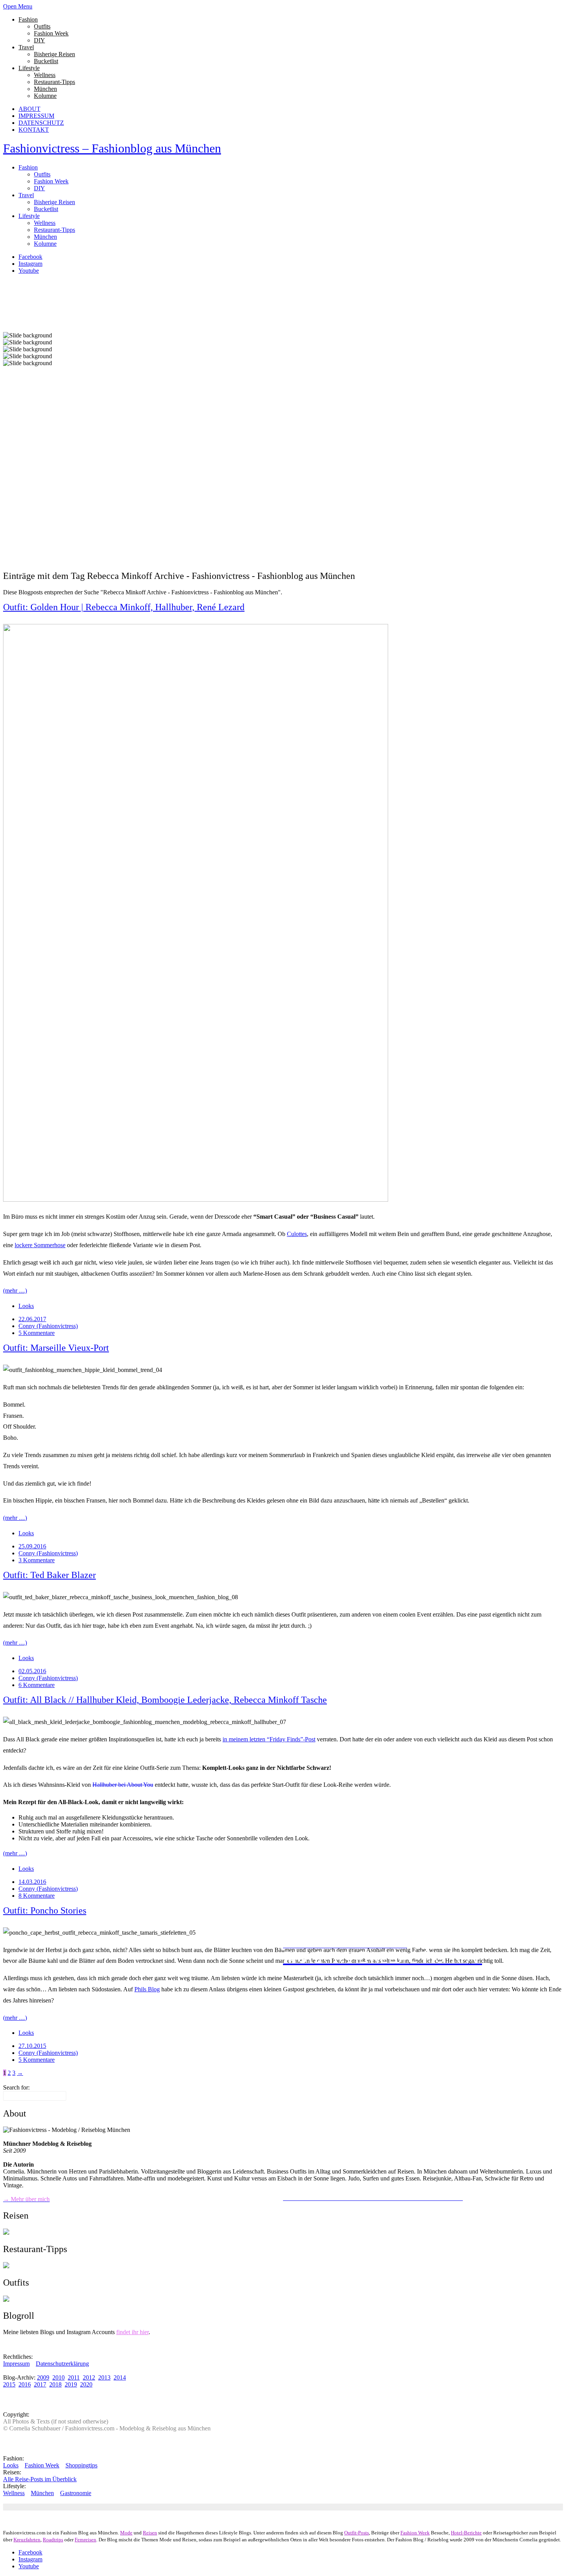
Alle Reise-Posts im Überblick (40, 2479)
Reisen (150, 2533)
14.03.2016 (32, 1882)
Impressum (16, 2364)
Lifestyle (29, 68)
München (45, 89)
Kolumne (45, 96)
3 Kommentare (37, 1560)
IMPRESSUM (36, 116)
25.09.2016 (32, 1546)
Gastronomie (76, 2493)
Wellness (45, 75)
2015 (9, 2384)
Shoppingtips (81, 2465)
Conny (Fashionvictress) (48, 1326)
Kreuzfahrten (27, 2540)
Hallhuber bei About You (123, 1785)
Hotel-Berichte (466, 2533)
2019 (71, 2384)
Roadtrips (53, 2540)
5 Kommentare (37, 1333)
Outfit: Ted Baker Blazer (49, 1575)
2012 (89, 2377)
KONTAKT (34, 130)
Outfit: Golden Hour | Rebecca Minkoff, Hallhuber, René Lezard (124, 607)
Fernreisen (85, 2540)
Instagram (30, 264)
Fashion (28, 19)
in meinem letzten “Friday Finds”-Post (269, 1739)
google (102, 2507)
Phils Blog (147, 1989)
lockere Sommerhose (40, 1245)
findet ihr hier (132, 2332)
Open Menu (18, 6)
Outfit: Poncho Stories (45, 1910)
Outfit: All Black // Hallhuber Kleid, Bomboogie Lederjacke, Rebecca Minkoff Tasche (165, 1700)
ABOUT (29, 109)
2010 (59, 2377)
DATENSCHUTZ (41, 123)
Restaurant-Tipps (54, 82)
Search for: (16, 2087)
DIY (39, 40)
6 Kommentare (37, 1685)
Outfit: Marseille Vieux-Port (56, 1348)
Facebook (30, 257)
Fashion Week (51, 33)
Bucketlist (46, 61)
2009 (43, 2377)
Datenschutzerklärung (62, 2364)
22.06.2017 (32, 1319)
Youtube (29, 271)
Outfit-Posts (357, 2533)
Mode (126, 2533)
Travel (26, 47)
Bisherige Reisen (54, 54)
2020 (86, 2384)
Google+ (122, 2507)
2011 (74, 2377)
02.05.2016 (32, 1671)
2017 (40, 2384)
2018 (55, 2384)
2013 (104, 2377)
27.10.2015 (32, 2046)
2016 (25, 2384)
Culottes (297, 1234)
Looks (26, 1306)
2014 (120, 2377)
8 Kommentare (37, 1896)
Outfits (42, 26)
